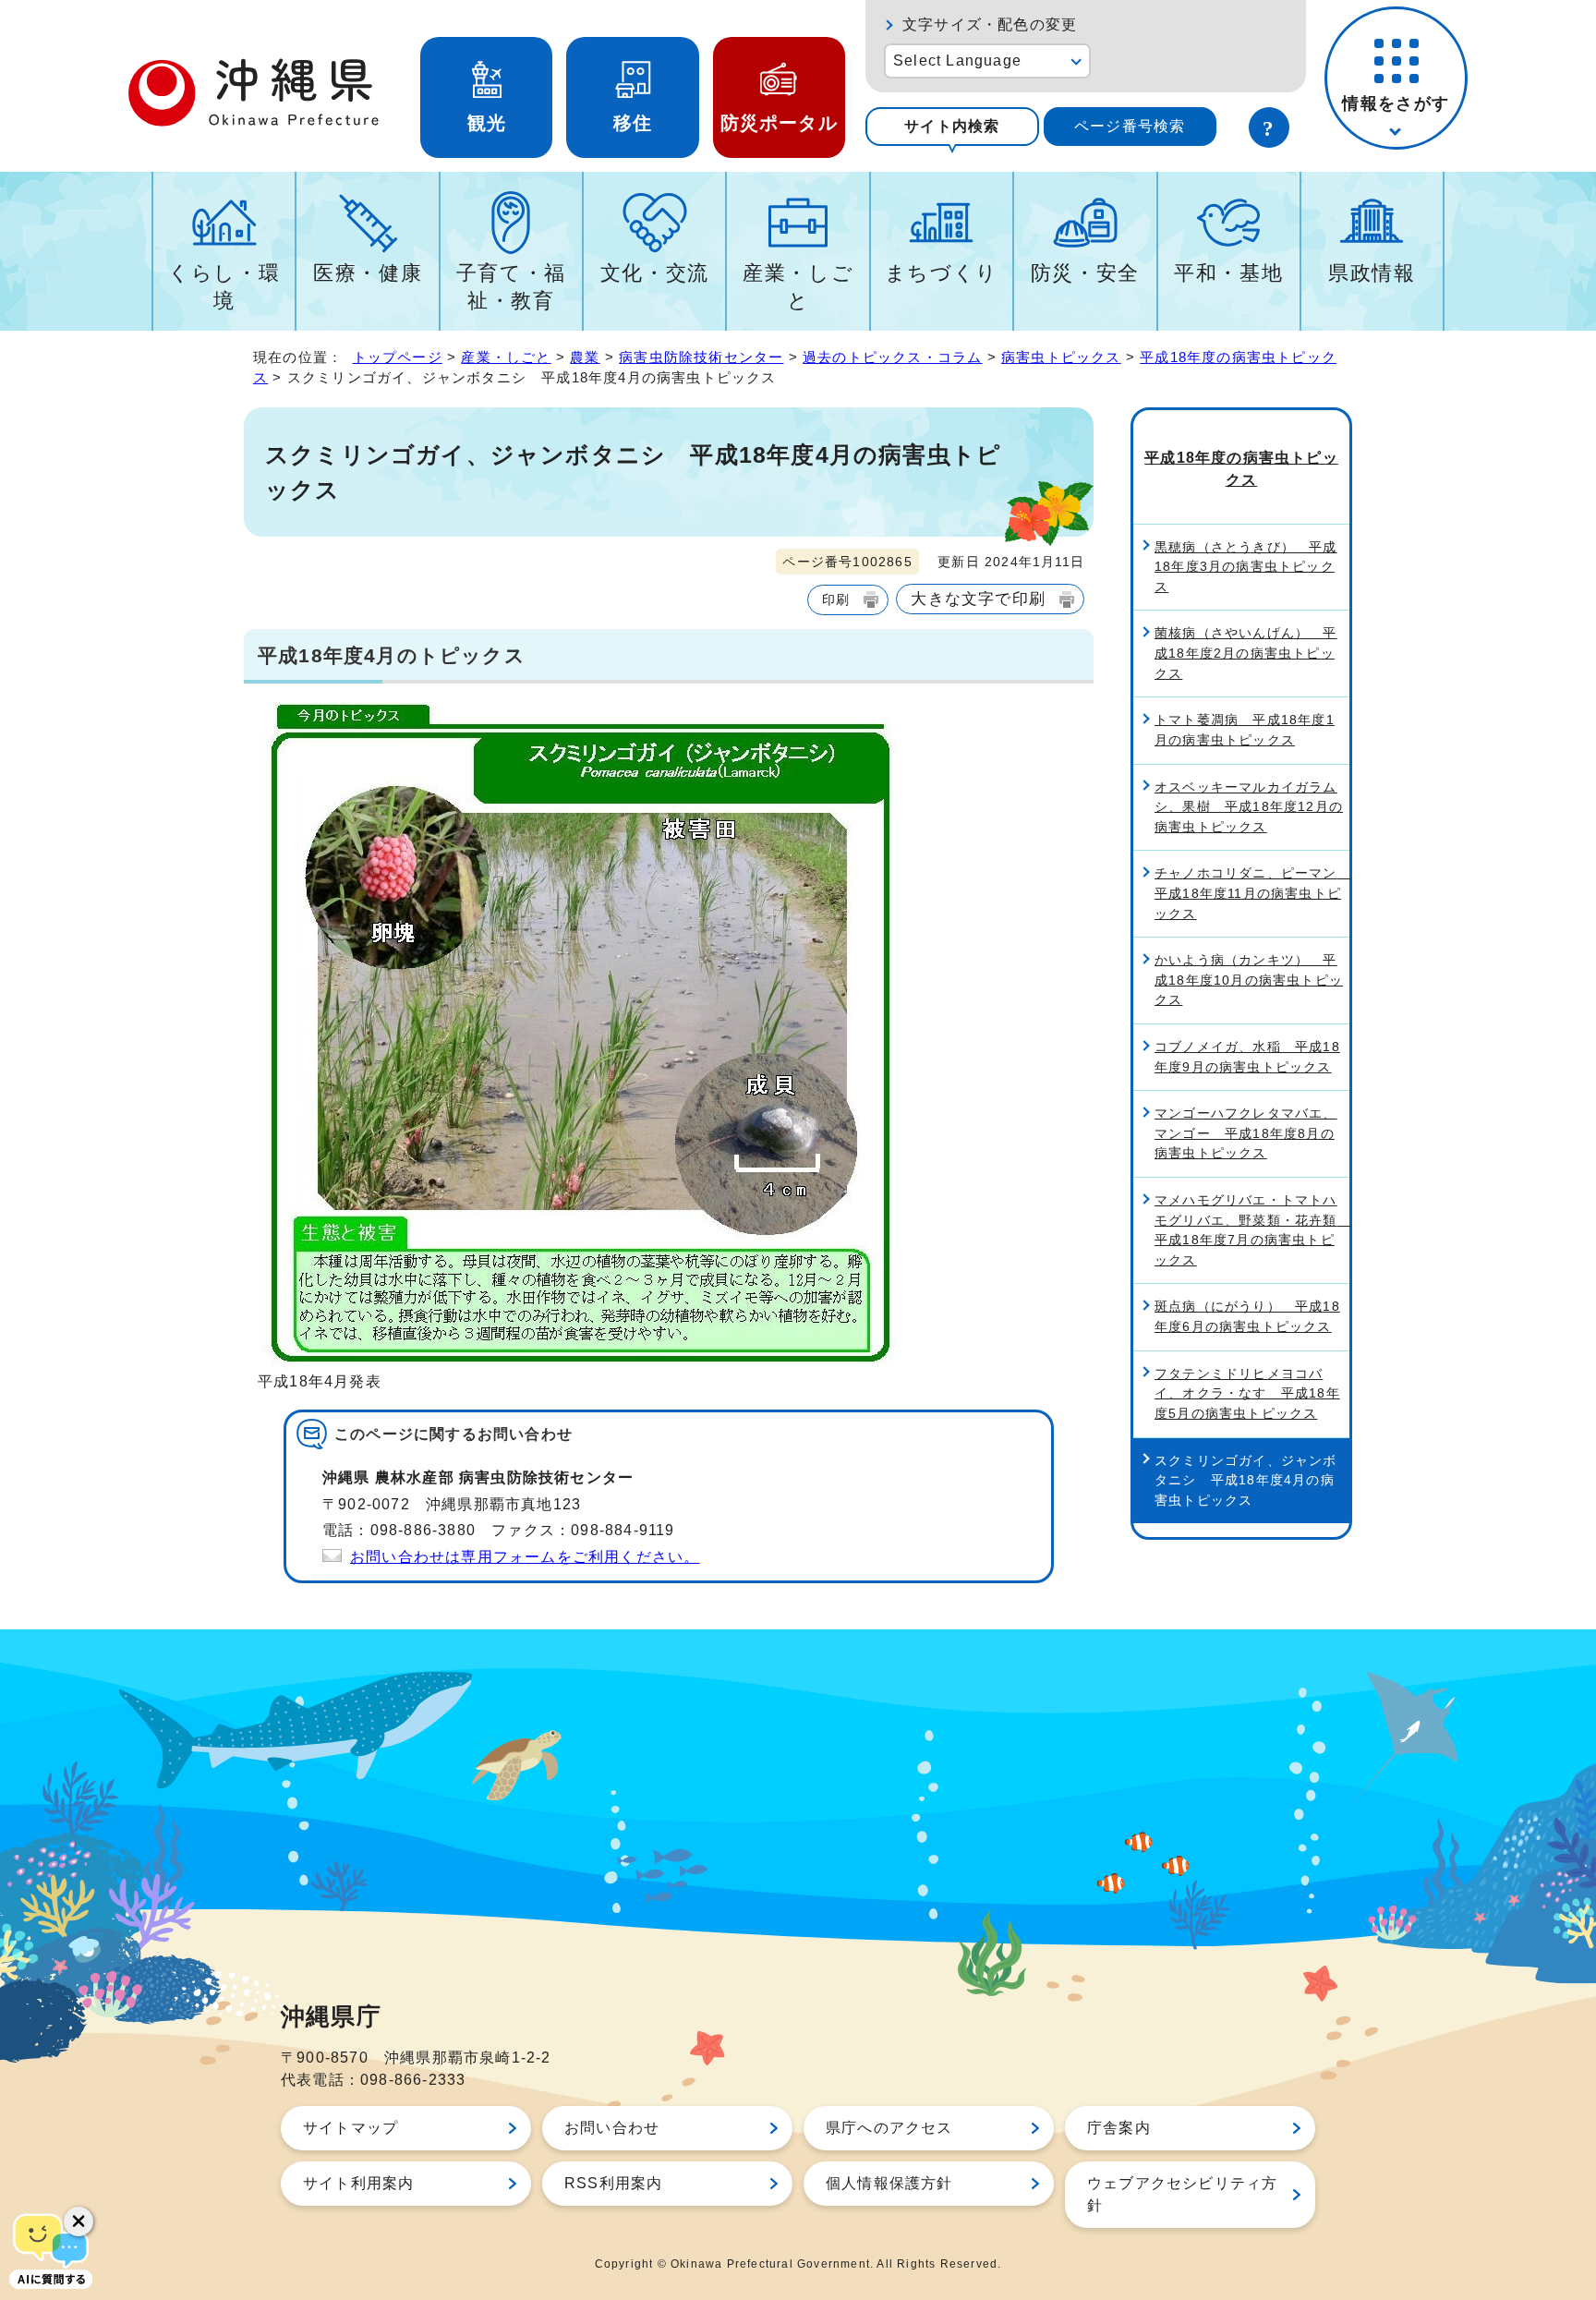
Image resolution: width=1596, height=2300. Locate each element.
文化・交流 (655, 273)
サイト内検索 (952, 126)
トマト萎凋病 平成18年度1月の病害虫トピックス (1245, 730)
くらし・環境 (224, 287)
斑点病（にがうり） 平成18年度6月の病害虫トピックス (1247, 1316)
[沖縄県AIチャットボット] (51, 2249)
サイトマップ (351, 2128)
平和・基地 (1228, 273)
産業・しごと (798, 287)
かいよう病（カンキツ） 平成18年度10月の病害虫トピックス (1249, 980)
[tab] (952, 127)
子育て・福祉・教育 (511, 287)
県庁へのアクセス (889, 2128)
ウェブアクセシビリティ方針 (1182, 2194)
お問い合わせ (612, 2128)
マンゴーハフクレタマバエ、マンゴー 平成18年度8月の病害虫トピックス (1246, 1133)
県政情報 (1372, 273)
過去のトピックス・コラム (892, 357)
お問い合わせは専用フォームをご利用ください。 (525, 1557)
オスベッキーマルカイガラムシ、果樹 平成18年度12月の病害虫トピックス (1249, 807)
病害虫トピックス (1061, 357)
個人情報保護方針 (889, 2183)
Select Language (957, 61)
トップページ (398, 357)
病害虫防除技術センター (701, 357)
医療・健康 (368, 273)
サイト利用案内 (358, 2183)
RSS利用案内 (613, 2183)
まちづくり (942, 273)
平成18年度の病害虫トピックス (1241, 469)
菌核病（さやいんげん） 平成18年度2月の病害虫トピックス (1246, 653)
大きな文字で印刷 (978, 599)
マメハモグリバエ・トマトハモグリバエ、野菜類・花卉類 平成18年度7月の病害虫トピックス (1252, 1230)
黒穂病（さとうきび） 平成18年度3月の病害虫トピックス (1246, 567)
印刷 (836, 599)
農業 (585, 357)
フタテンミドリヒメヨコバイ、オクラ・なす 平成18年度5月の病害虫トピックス (1247, 1393)
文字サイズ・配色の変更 (990, 24)
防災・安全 (1085, 273)
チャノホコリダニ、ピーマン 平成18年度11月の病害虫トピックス (1252, 893)
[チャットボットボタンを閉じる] (79, 2221)
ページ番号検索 (1130, 126)
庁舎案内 (1119, 2128)
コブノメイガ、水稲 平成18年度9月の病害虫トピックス (1247, 1057)
